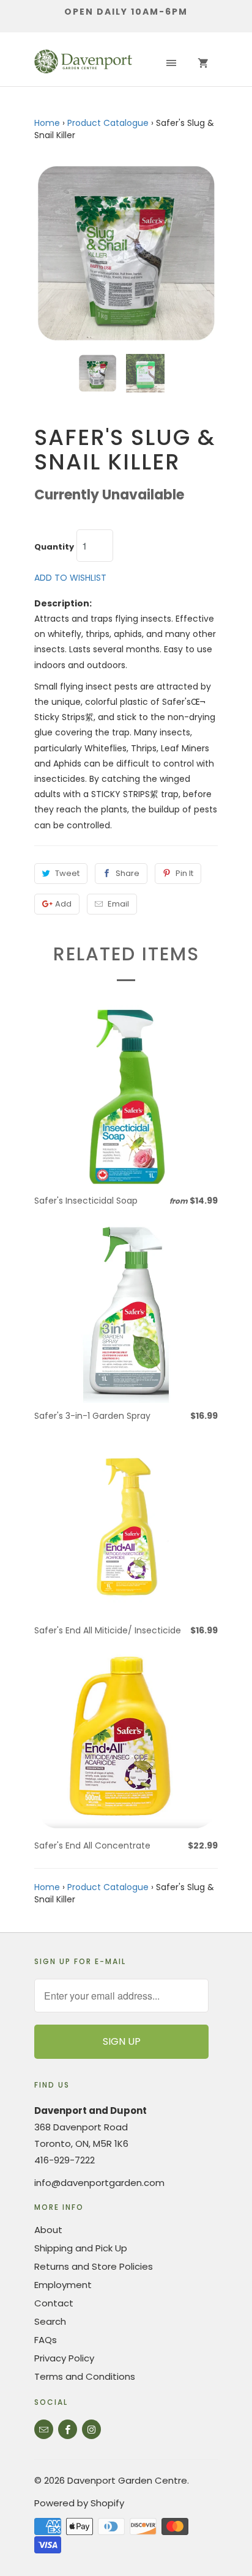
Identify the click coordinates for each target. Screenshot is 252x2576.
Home (47, 123)
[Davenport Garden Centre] (83, 64)
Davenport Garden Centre (127, 2480)
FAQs (46, 2340)
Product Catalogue (108, 123)
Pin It (184, 873)
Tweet (67, 873)
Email (118, 904)
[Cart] (203, 64)
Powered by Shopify (79, 2503)
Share (128, 873)
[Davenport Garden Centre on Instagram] (91, 2429)
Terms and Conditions (85, 2376)
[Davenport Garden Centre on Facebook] (68, 2429)
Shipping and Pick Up (81, 2248)
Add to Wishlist (70, 578)
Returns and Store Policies (94, 2266)
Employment (63, 2285)
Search (50, 2321)
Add (63, 904)
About (48, 2230)
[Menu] (171, 64)
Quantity (54, 547)
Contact (54, 2303)
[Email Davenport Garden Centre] (44, 2429)
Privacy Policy (64, 2358)
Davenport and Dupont (91, 2110)
